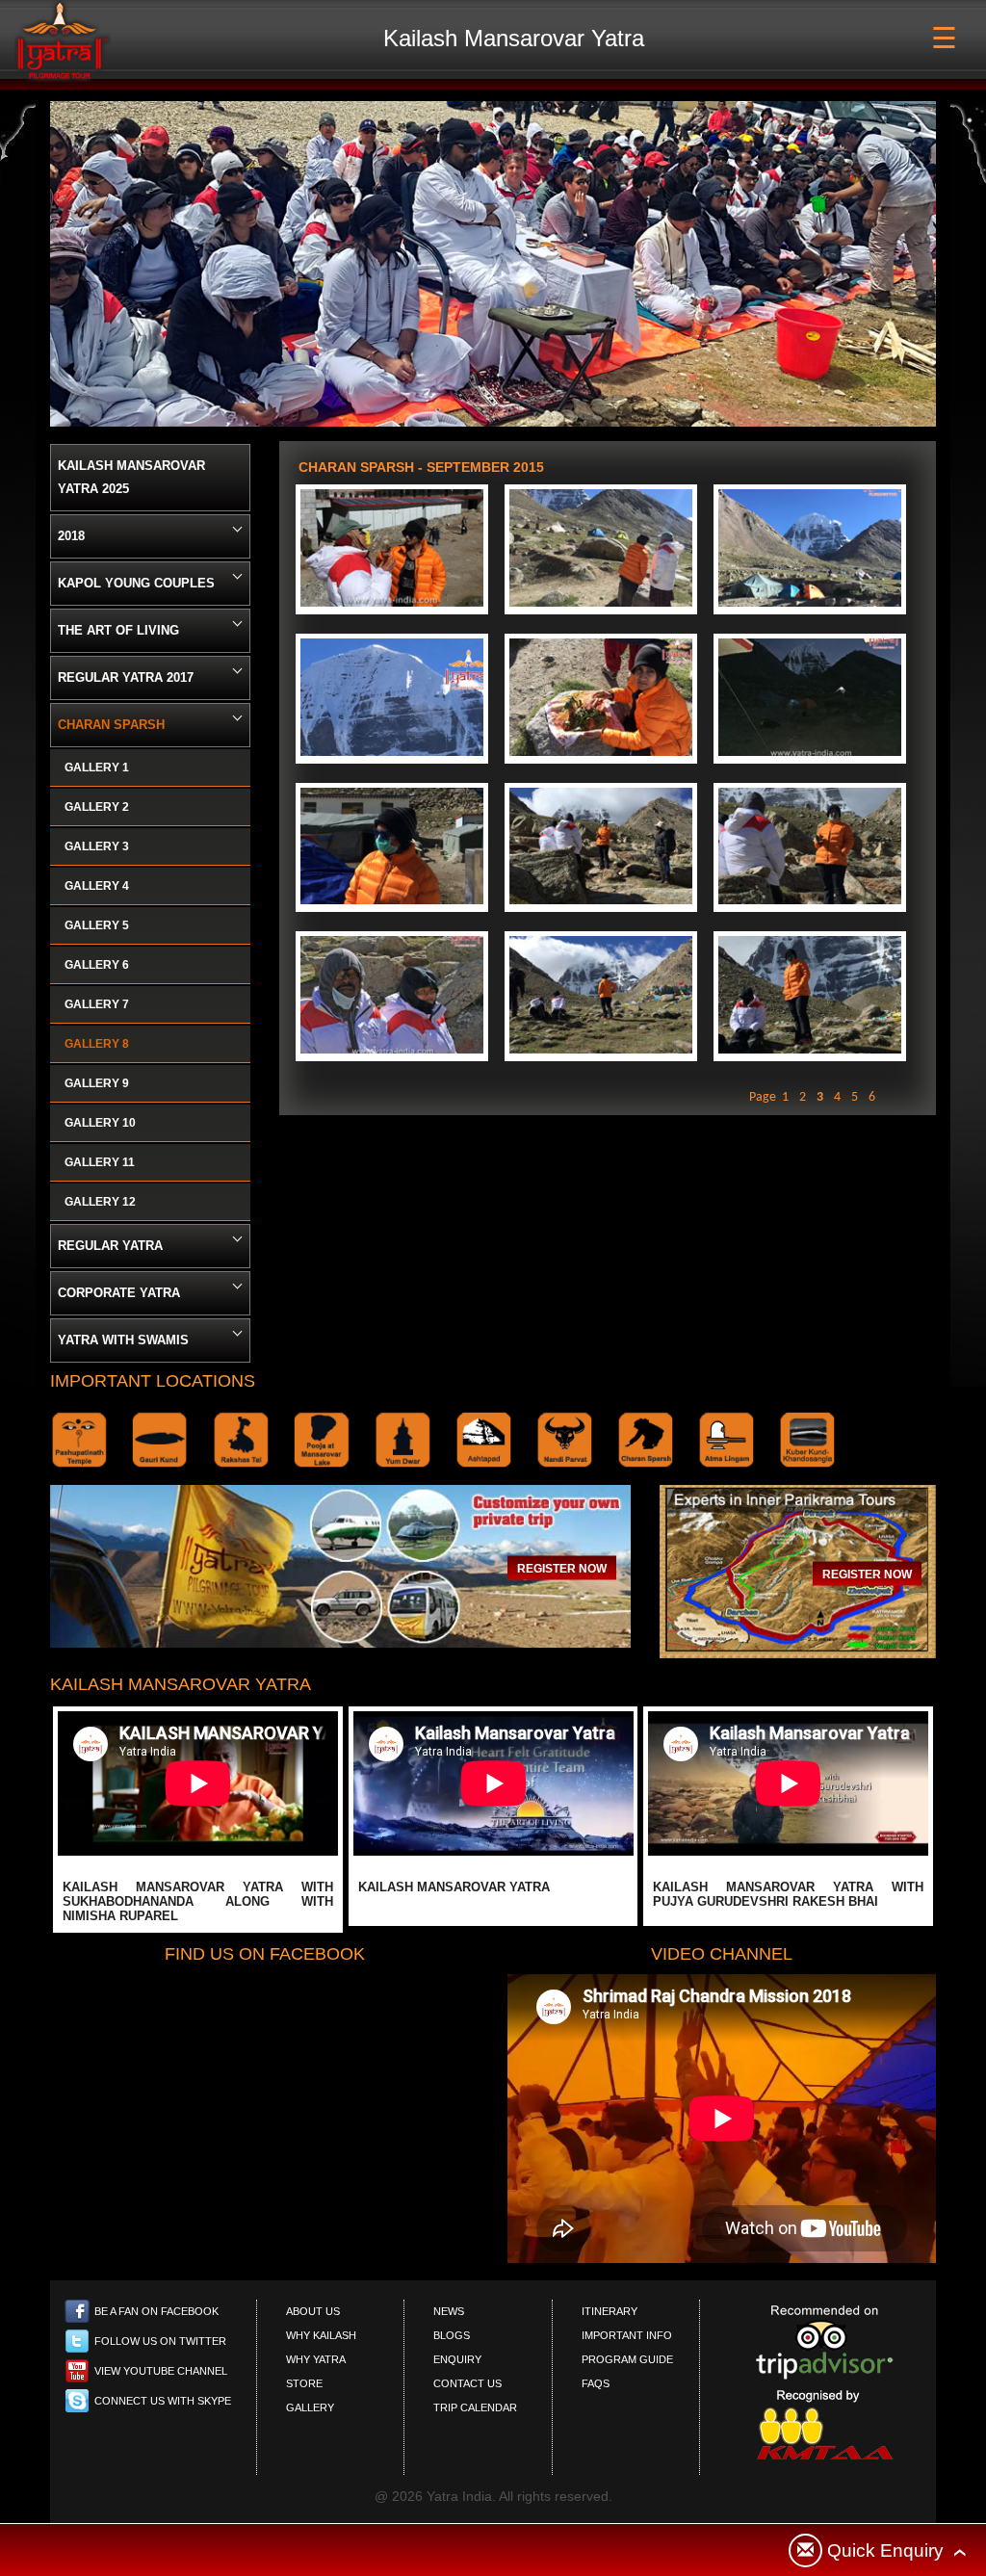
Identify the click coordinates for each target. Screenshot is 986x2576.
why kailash (321, 2335)
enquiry (457, 2359)
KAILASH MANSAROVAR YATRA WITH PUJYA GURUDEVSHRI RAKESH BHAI (788, 1894)
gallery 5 (97, 925)
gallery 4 (97, 886)
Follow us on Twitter (160, 2341)
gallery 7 (97, 1004)
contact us (467, 2383)
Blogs (452, 2335)
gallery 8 (97, 1044)
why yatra (316, 2359)
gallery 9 (97, 1083)
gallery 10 (100, 1123)
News (449, 2311)
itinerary (610, 2311)
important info (627, 2335)
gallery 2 (97, 807)
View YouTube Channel (161, 2371)
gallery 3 (97, 846)
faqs (596, 2383)
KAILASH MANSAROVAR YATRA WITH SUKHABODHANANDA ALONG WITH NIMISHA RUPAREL (198, 1901)
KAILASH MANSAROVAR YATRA (454, 1887)
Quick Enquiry (885, 2550)
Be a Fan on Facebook (156, 2311)
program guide (627, 2359)
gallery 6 (97, 965)
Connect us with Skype (163, 2401)
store (304, 2383)
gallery (310, 2407)
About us (313, 2311)
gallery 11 (100, 1162)
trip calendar (475, 2407)
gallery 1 (97, 768)
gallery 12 (100, 1202)
